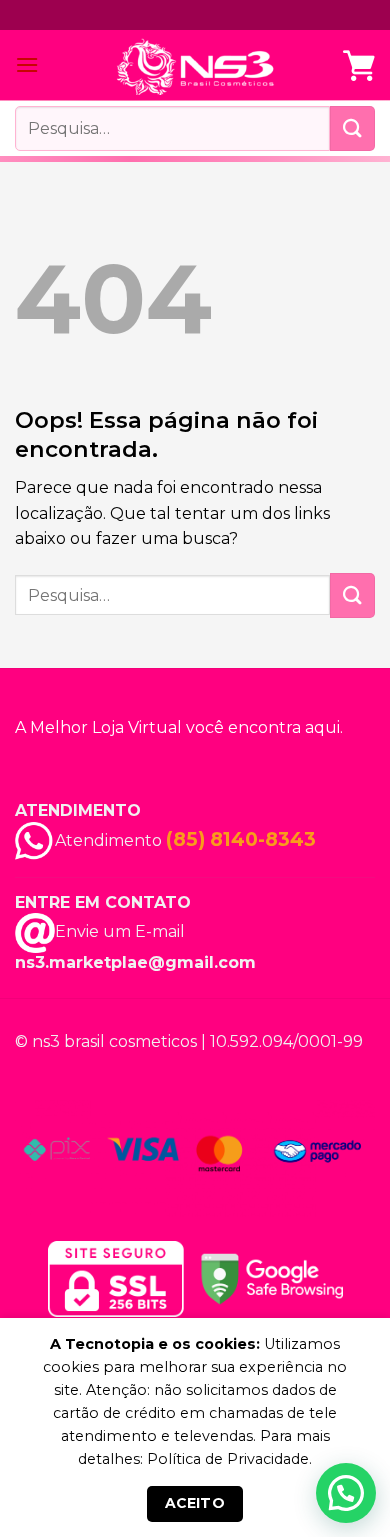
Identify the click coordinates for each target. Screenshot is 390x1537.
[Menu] (27, 64)
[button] (346, 1493)
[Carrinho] (359, 65)
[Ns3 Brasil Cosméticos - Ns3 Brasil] (195, 65)
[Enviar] (352, 128)
